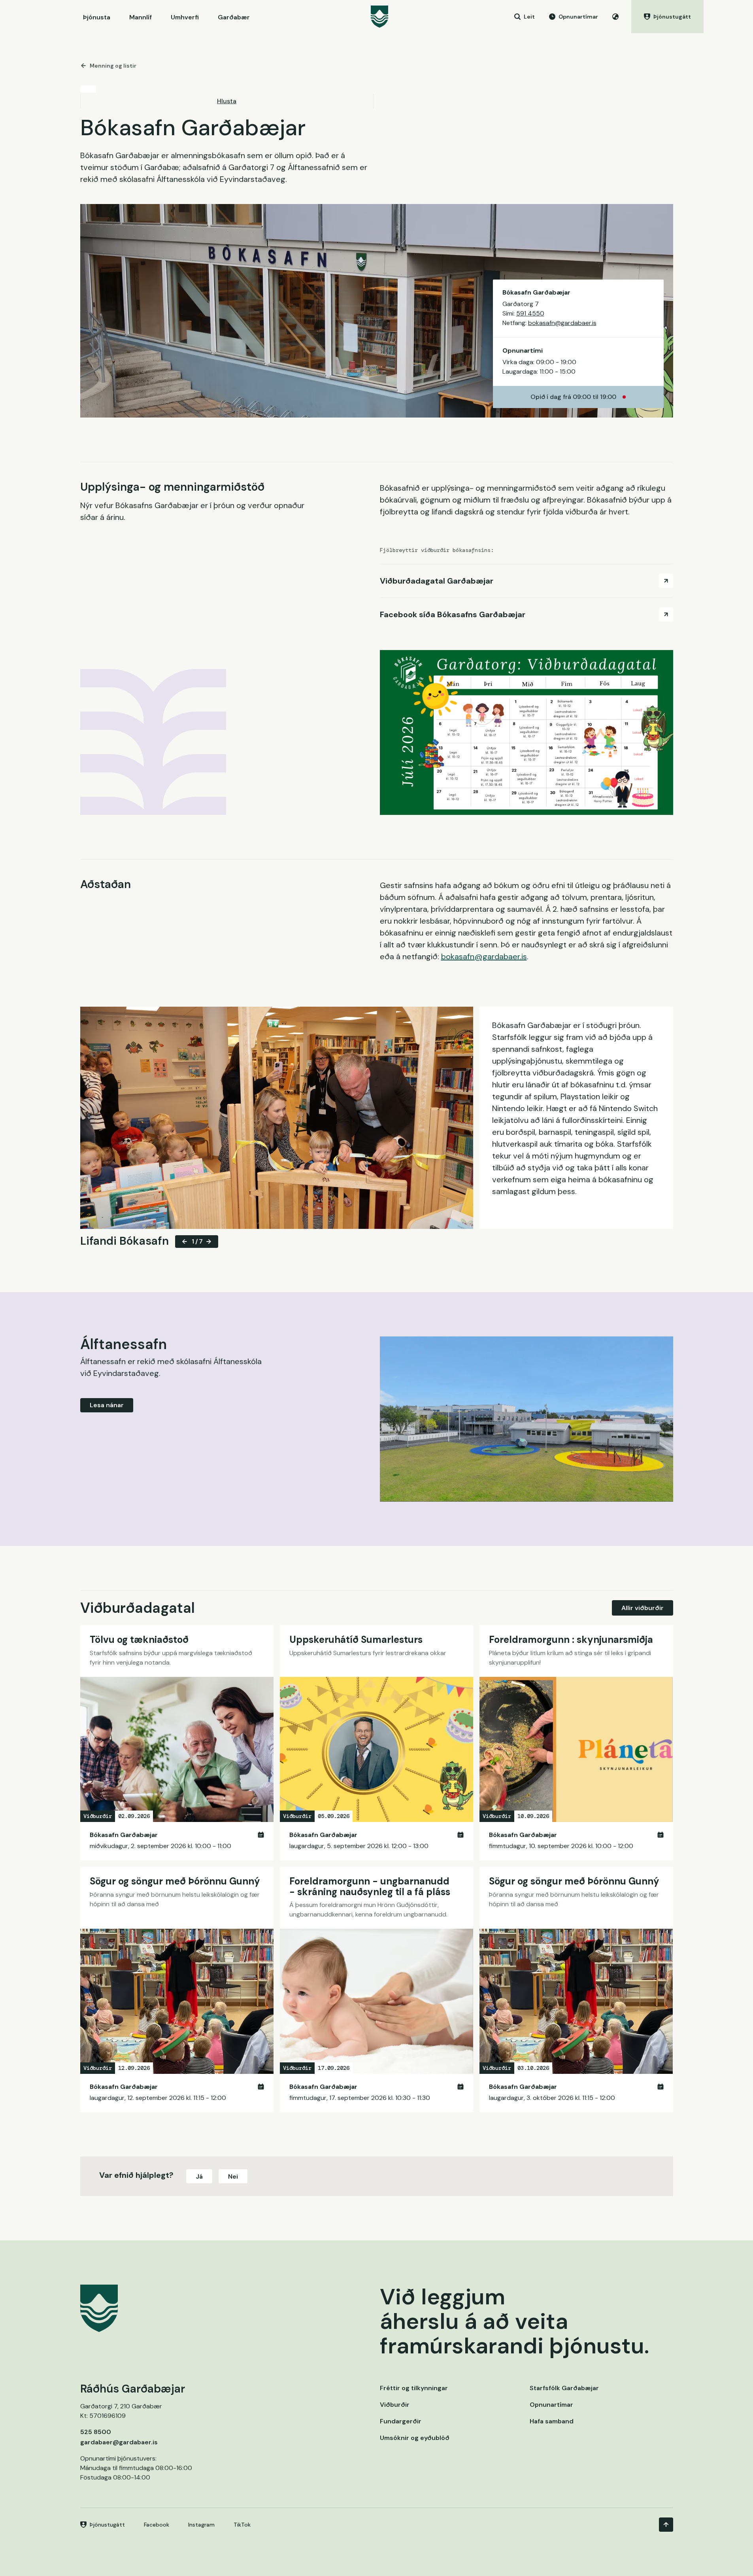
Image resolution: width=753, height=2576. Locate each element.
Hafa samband (552, 2421)
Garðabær (234, 17)
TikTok (242, 2525)
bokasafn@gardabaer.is (562, 323)
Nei (233, 2176)
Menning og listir (113, 66)
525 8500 (96, 2432)
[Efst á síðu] (666, 2525)
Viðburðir (395, 2405)
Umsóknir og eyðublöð (415, 2438)
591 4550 (530, 313)
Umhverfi (185, 17)
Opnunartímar (551, 2405)
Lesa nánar (107, 1405)
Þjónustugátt (107, 2525)
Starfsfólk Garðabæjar (564, 2388)
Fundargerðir (401, 2421)
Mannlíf (141, 17)
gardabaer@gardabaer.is (119, 2442)
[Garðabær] (379, 17)
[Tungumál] (615, 17)
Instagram (201, 2525)
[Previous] (185, 1242)
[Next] (209, 1242)
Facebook (157, 2525)
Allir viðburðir (643, 1608)
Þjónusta (97, 17)
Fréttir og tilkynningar (414, 2388)
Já (199, 2176)
